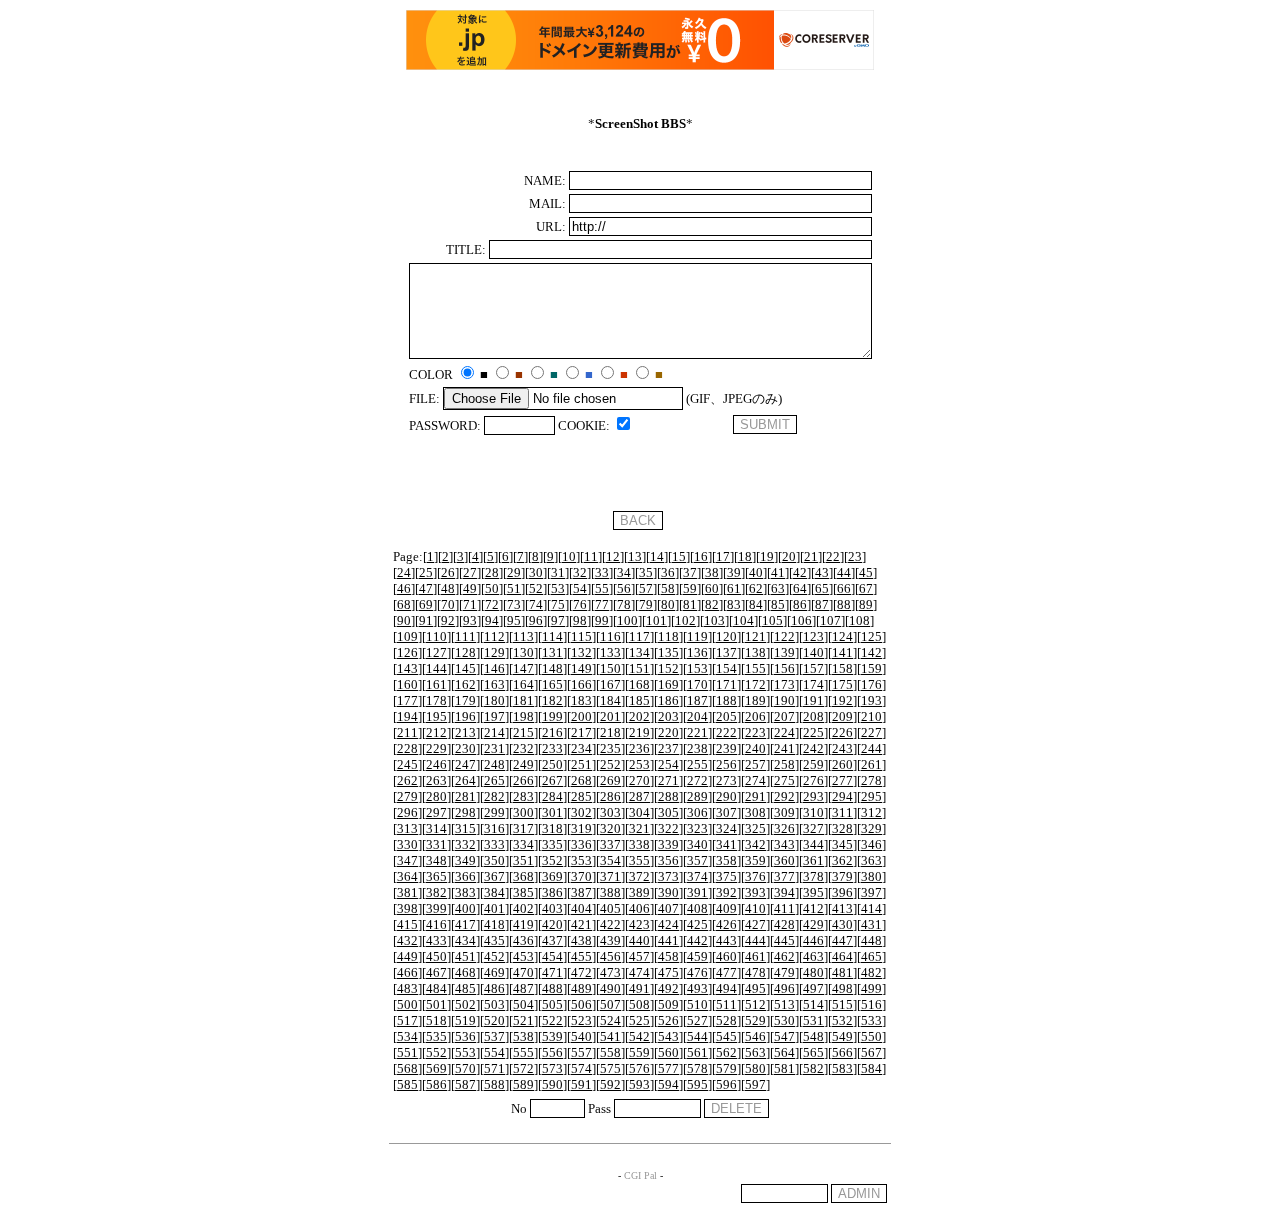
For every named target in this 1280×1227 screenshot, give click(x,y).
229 (436, 748)
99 (602, 620)
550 (871, 1036)
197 (494, 716)
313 (407, 828)
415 (407, 924)
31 (558, 572)
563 (755, 1052)
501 (436, 1004)
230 (465, 748)
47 (426, 588)
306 (697, 812)
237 (668, 748)
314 (436, 828)
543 (668, 1036)
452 (494, 956)
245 (407, 764)
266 (523, 780)
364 (407, 876)
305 (668, 812)
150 (610, 668)
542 (639, 1036)
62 (756, 588)
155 (755, 668)
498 (842, 988)
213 (465, 732)
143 (407, 668)
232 (523, 748)
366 (465, 876)
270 (639, 780)
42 (800, 572)
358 (726, 860)
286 (610, 796)
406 (639, 908)
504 (523, 1004)
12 (613, 556)
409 (726, 908)
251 (581, 764)
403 (552, 908)
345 (842, 844)
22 (833, 556)
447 (842, 940)
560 (668, 1052)
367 (494, 876)
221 (697, 732)
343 (784, 844)
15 (679, 556)
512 (755, 1004)
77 (602, 604)
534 (407, 1036)
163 (494, 684)
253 (639, 764)
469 (494, 972)
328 (842, 828)
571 (494, 1068)
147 (523, 668)
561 (697, 1052)
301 (552, 812)
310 (813, 812)
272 (697, 780)
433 (436, 940)
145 (465, 668)
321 (639, 828)
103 (714, 620)
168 (639, 684)
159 (871, 668)
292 (784, 796)
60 (712, 588)
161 (436, 684)
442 (697, 940)
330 (407, 844)
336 (581, 844)
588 (494, 1084)
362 (842, 860)
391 (697, 892)
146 (494, 668)
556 (552, 1052)
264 (465, 780)
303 (610, 812)
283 (523, 796)
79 (646, 604)
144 (436, 668)
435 (494, 940)
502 (465, 1004)
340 (697, 844)
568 (407, 1068)
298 (465, 812)
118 (668, 636)
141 (842, 652)
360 (784, 860)
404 (581, 908)
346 (871, 844)
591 (581, 1084)
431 (871, 924)
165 (552, 684)
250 (552, 764)
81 (690, 604)
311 (842, 812)
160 (407, 684)
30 (536, 572)
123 (813, 636)
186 (668, 700)
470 (523, 972)
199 (552, 716)
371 (610, 876)
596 (726, 1084)
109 (407, 636)
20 (789, 556)
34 (624, 572)
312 (871, 812)
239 (726, 748)
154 (726, 668)
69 (426, 604)
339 (668, 844)
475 (668, 972)
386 (552, 892)
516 (871, 1004)
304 (639, 812)
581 (784, 1068)
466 (407, 972)
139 (784, 652)
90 (404, 620)
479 (784, 972)
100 (627, 620)
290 (726, 796)
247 (465, 764)
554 (494, 1052)
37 (690, 572)
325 (755, 828)
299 (494, 812)
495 (755, 988)
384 (494, 892)
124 (842, 636)
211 (407, 732)
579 (726, 1068)
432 (407, 940)
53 (558, 588)
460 (726, 956)
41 (778, 572)
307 (726, 812)
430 (842, 924)
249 (523, 764)
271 (668, 780)
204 (697, 716)
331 (436, 844)
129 (494, 652)
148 (552, 668)
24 (404, 572)
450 (436, 956)
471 (552, 972)
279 (407, 796)
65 (822, 588)
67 (866, 588)
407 (668, 908)
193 (871, 700)
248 (494, 764)
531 (813, 1020)
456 (610, 956)
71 (470, 604)
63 (778, 588)
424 (668, 924)
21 (811, 556)
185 (639, 700)
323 (697, 828)
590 (552, 1084)
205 (726, 716)
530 (784, 1020)
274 (755, 780)
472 (581, 972)
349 (465, 860)
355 (639, 860)
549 (842, 1036)
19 (767, 556)
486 (494, 988)
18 (745, 556)
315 (465, 828)
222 (726, 732)
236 (639, 748)
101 (656, 620)
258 (784, 764)
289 (697, 796)
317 (523, 828)
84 (756, 604)
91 (426, 620)
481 (842, 972)
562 (726, 1052)
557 (581, 1052)
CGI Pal (640, 1175)
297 (436, 812)
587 (465, 1084)
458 (668, 956)
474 (639, 972)
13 (635, 556)
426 (726, 924)
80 (668, 604)
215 (523, 732)
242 (813, 748)
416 (436, 924)
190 (784, 700)
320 (610, 828)
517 (407, 1020)
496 (784, 988)
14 (657, 556)
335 (552, 844)
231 (494, 748)
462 (784, 956)
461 (755, 956)
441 (668, 940)
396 (842, 892)
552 (436, 1052)
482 (871, 972)
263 (436, 780)
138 (755, 652)
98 (580, 620)
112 (494, 636)
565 (813, 1052)
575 (610, 1068)
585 (407, 1084)
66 (844, 588)
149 (581, 668)
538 (523, 1036)
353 (581, 860)
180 (494, 700)
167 (610, 684)
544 (697, 1036)
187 (697, 700)
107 (830, 620)
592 (610, 1084)
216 (552, 732)
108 (859, 620)
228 (407, 748)
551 (407, 1052)
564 (784, 1052)
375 (726, 876)
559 (639, 1052)
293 (813, 796)
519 (465, 1020)
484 (436, 988)
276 (813, 780)
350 (494, 860)
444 (755, 940)
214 (494, 732)
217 (581, 732)
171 (726, 684)
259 (813, 764)
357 (697, 860)
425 (697, 924)
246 (436, 764)
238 (697, 748)
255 (697, 764)
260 (842, 764)
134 (639, 652)
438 (581, 940)
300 (523, 812)
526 (668, 1020)
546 (755, 1036)
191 (813, 700)
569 (436, 1068)
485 (465, 988)
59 (690, 588)
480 (813, 972)
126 (407, 652)
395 (813, 892)
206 (755, 716)
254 (668, 764)
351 (523, 860)
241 (784, 748)
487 (523, 988)
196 (465, 716)
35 (646, 572)
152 (668, 668)
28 (492, 572)
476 (697, 972)
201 (610, 716)
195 (436, 716)
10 (569, 556)
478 (755, 972)
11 (591, 556)
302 (581, 812)
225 (813, 732)
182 (552, 700)
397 (871, 892)
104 (743, 620)
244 (871, 748)
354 (610, 860)
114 (552, 636)
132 (581, 652)
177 (407, 700)
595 (697, 1084)
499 (871, 988)
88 (844, 604)
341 (726, 844)
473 (610, 972)
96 (536, 620)
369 (552, 876)
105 (772, 620)
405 (610, 908)
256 (726, 764)
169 (668, 684)
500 (407, 1004)
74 (536, 604)
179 (465, 700)
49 (470, 588)
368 (523, 876)
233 (552, 748)
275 (784, 780)
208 (813, 716)
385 (523, 892)
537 (494, 1036)
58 (668, 588)
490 (610, 988)
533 (871, 1020)
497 (813, 988)
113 (523, 636)
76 (580, 604)
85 (778, 604)
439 (610, 940)
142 (871, 652)
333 (494, 844)
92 (448, 620)
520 (494, 1020)
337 (610, 844)
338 (639, 844)
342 (755, 844)
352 (552, 860)
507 (610, 1004)
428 (784, 924)
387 (581, 892)
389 (639, 892)
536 (465, 1036)
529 (755, 1020)
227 (871, 732)
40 (756, 572)
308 (755, 812)
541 (610, 1036)
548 (813, 1036)
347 (407, 860)
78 (624, 604)
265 (494, 780)
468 (465, 972)
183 (581, 700)
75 (558, 604)
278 (871, 780)
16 (701, 556)
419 (523, 924)
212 (436, 732)
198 (523, 716)
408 (697, 908)
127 (436, 652)
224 (784, 732)
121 (755, 636)
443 (726, 940)
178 (436, 700)
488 (552, 988)
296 (407, 812)
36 (668, 572)
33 (602, 572)
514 (813, 1004)
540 (581, 1036)
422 (610, 924)
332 (465, 844)
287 (639, 796)
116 (610, 636)
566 (842, 1052)
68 (404, 604)
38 (712, 572)
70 (448, 604)
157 (813, 668)
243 (842, 748)
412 (813, 908)
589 (523, 1084)
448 (871, 940)
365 (436, 876)
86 (800, 604)
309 (784, 812)
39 (734, 572)
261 (871, 764)
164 (523, 684)
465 (871, 956)
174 (813, 684)
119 (697, 636)
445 (784, 940)
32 (580, 572)
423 (639, 924)
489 (581, 988)
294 (842, 796)
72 (492, 604)
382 (436, 892)
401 (494, 908)
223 (755, 732)
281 (465, 796)
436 (523, 940)
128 (465, 652)
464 (842, 956)
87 (822, 604)
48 (448, 588)
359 (755, 860)
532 (842, 1020)
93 (470, 620)
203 (668, 716)
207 (784, 716)
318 (552, 828)
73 (514, 604)
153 (697, 668)
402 (523, 908)
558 (610, 1052)
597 (755, 1084)
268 (581, 780)
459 (697, 956)
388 (610, 892)
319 (581, 828)
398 (407, 908)
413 (842, 908)
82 (712, 604)
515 (842, 1004)
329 (871, 828)
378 (813, 876)
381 (407, 892)
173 (784, 684)
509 (668, 1004)
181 (523, 700)
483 (407, 988)
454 (552, 956)
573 (552, 1068)
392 (726, 892)
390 (668, 892)
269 (610, 780)
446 (813, 940)
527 (697, 1020)
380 (871, 876)
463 (813, 956)
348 (436, 860)
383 (465, 892)
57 (646, 588)
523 (581, 1020)
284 (552, 796)
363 (871, 860)
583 (842, 1068)
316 (494, 828)
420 (552, 924)
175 (842, 684)
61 (734, 588)
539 (552, 1036)
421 (581, 924)
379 (842, 876)
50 (492, 588)
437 (552, 940)
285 (581, 796)
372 (639, 876)
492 (668, 988)
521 (523, 1020)
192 (842, 700)
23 (855, 556)
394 (784, 892)
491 (639, 988)
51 (514, 588)
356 (668, 860)
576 (639, 1068)
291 (755, 796)
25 (426, 572)
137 (726, 652)
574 (581, 1068)
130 (523, 652)
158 (842, 668)
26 (448, 572)
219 (639, 732)
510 (697, 1004)
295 (871, 796)
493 (697, 988)
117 (639, 636)
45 (866, 572)
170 (697, 684)
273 (726, 780)
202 (639, 716)
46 (404, 588)
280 (436, 796)
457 (639, 956)
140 (813, 652)
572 (523, 1068)
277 (842, 780)
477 (726, 972)
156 (784, 668)
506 (581, 1004)
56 (624, 588)
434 (465, 940)
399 (436, 908)
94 (492, 620)
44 (844, 572)
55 (602, 588)
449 (407, 956)
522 (552, 1020)
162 (465, 684)
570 (465, 1068)
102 (685, 620)
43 (822, 572)
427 (755, 924)
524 (610, 1020)
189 (755, 700)
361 (813, 860)
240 (755, 748)
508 (639, 1004)
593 (639, 1084)
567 (871, 1052)
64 (800, 588)
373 (668, 876)
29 (514, 572)
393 (755, 892)
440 (639, 940)
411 (784, 908)
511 (726, 1004)
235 (610, 748)
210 (871, 716)
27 (470, 572)
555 (523, 1052)
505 (552, 1004)
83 (734, 604)
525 (639, 1020)
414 (871, 908)
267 (552, 780)
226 (842, 732)
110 (436, 636)
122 (784, 636)
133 (610, 652)
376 (755, 876)
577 (668, 1068)
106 (801, 620)
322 (668, 828)
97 (558, 620)
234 (581, 748)
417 (465, 924)
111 (465, 636)
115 (581, 636)
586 (436, 1084)
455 (581, 956)
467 (436, 972)
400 (465, 908)
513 (784, 1004)
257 (755, 764)
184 (610, 700)
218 (610, 732)
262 (407, 780)
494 (726, 988)
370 (581, 876)
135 (668, 652)
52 (536, 588)
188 (726, 700)
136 (697, 652)
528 (726, 1020)
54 (580, 588)
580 (755, 1068)
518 (436, 1020)
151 (639, 668)
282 (494, 796)
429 (813, 924)
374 (697, 876)
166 (581, 684)
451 (465, 956)
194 (407, 716)
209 (842, 716)
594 (668, 1084)
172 (755, 684)
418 (494, 924)
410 (755, 908)
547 (784, 1036)
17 (723, 556)
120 (726, 636)
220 (668, 732)
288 (668, 796)
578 (697, 1068)
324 (726, 828)
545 (726, 1036)
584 (871, 1068)
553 (465, 1052)
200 (581, 716)
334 (523, 844)
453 (523, 956)
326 (784, 828)
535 (436, 1036)
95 (514, 620)
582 (813, 1068)
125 (871, 636)
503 (494, 1004)
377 (784, 876)
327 (813, 828)
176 (871, 684)
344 (813, 844)
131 (552, 652)
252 (610, 764)
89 (866, 604)
